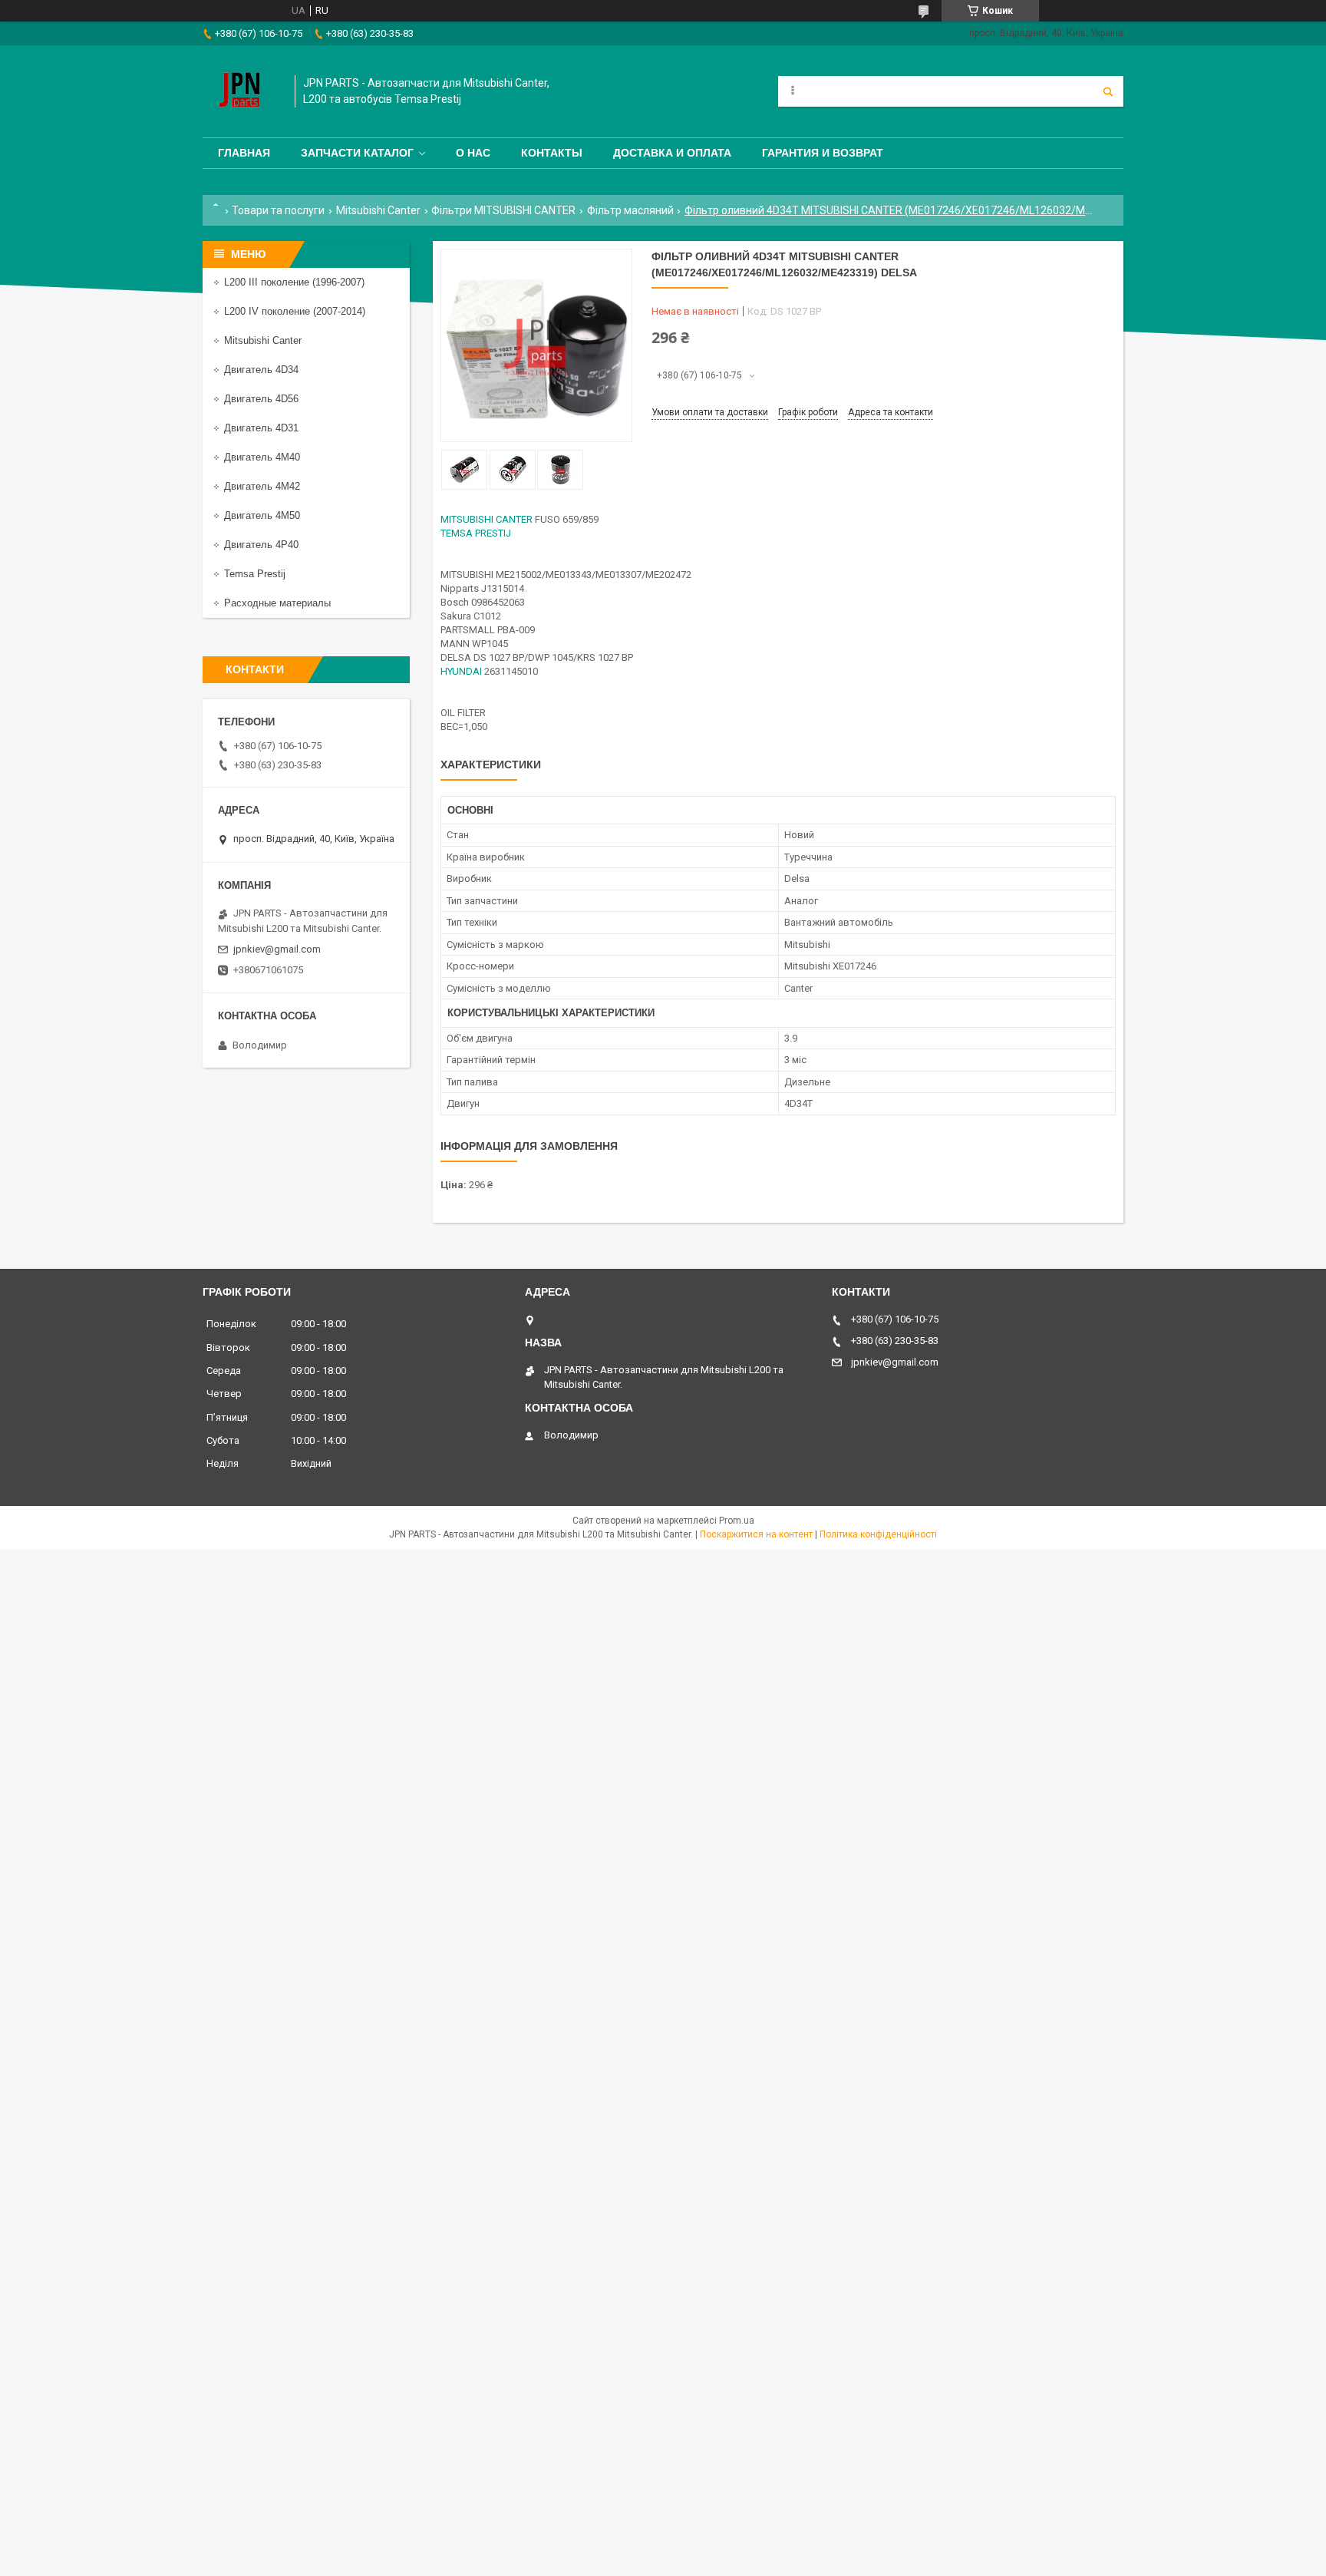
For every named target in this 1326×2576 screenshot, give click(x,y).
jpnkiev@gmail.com (277, 949)
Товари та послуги (278, 210)
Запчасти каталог (357, 153)
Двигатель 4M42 (262, 486)
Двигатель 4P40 (261, 545)
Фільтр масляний (630, 210)
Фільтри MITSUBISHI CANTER (503, 210)
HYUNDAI (461, 671)
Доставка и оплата (672, 153)
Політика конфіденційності (878, 1534)
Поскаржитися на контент (756, 1534)
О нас (473, 153)
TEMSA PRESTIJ (476, 533)
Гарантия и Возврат (823, 153)
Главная (244, 153)
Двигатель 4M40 (262, 457)
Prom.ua (737, 1521)
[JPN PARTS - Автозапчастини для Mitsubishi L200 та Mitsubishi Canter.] (241, 91)
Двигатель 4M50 (262, 515)
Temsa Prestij (255, 574)
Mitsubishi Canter (378, 210)
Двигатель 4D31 (261, 428)
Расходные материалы (277, 603)
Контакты (552, 153)
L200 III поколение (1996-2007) (294, 282)
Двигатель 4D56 (261, 399)
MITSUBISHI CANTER (487, 519)
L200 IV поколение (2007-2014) (295, 311)
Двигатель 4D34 (261, 370)
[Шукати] (1108, 91)
